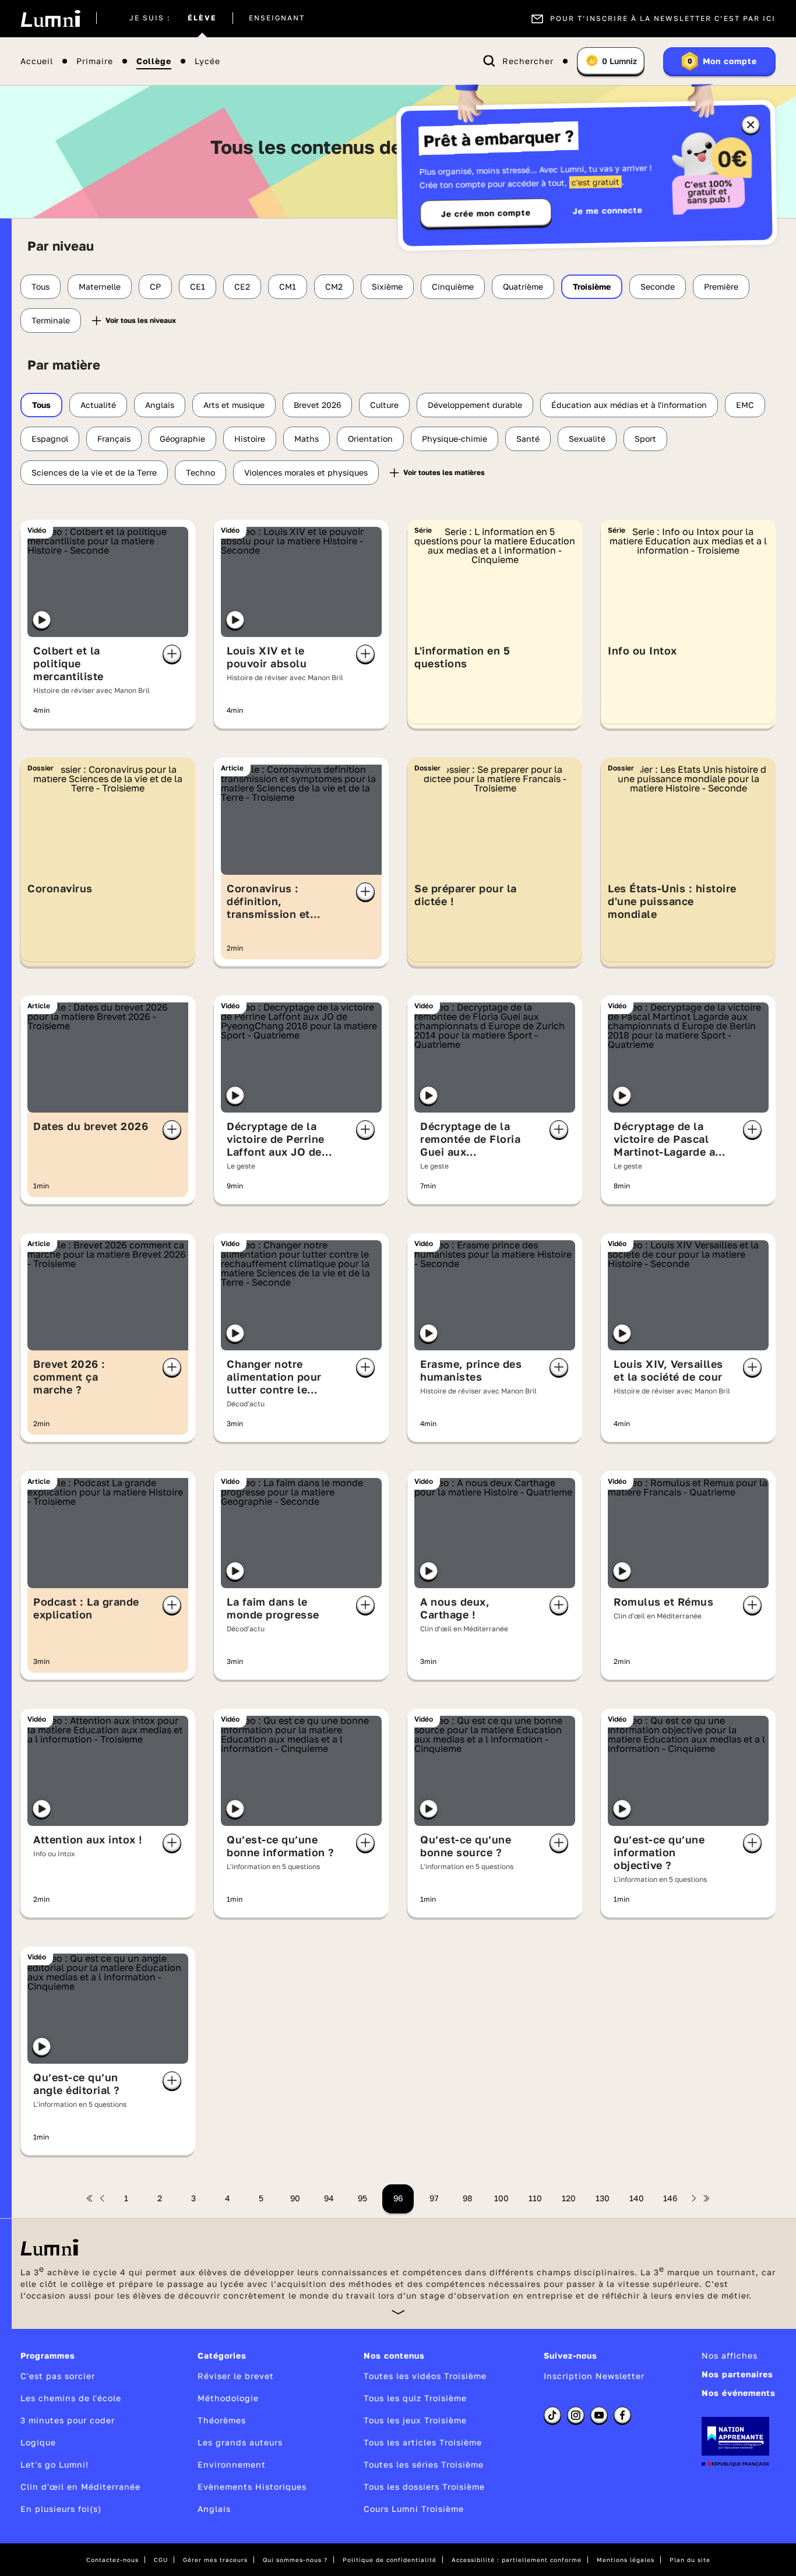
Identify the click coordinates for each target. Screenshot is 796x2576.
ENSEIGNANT (277, 19)
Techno (200, 472)
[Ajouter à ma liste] (172, 654)
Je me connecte (608, 210)
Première (721, 286)
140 (637, 2198)
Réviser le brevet (236, 2376)
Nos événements (739, 2393)
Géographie (182, 439)
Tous (40, 286)
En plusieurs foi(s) (61, 2509)
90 (295, 2198)
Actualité (98, 405)
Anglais (160, 405)
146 (670, 2198)
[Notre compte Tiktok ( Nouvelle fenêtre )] (552, 2415)
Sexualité (587, 439)
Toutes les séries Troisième (424, 2464)
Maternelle (100, 286)
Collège (154, 61)
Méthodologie (228, 2398)
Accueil (37, 61)
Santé (528, 439)
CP (155, 286)
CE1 (198, 286)
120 (569, 2198)
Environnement (232, 2464)
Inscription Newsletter (594, 2376)
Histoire (250, 439)
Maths (307, 439)
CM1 (288, 286)
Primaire (95, 61)
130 (603, 2198)
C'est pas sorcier (58, 2376)
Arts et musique (234, 405)
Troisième (592, 286)
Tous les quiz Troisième (415, 2398)
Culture (384, 405)
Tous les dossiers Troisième (424, 2487)
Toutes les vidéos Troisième (425, 2376)
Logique (38, 2442)
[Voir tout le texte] (398, 2312)
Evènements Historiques (252, 2487)
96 (398, 2198)
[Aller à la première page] (90, 2198)
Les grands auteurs (240, 2442)
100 (501, 2198)
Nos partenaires (737, 2374)
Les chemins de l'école (71, 2398)
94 (329, 2198)
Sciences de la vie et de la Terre (94, 472)
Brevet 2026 (317, 405)
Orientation (370, 439)
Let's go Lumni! (54, 2464)
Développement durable (475, 405)
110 (535, 2198)
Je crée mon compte (486, 213)
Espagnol (50, 439)
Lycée (207, 61)
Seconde (658, 286)
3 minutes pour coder (68, 2420)
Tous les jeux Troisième (415, 2420)
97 (434, 2198)
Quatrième (523, 286)
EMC (745, 405)
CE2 (242, 286)
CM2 (334, 286)
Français (114, 439)
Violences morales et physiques (306, 472)
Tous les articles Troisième (423, 2442)
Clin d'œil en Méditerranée (80, 2487)
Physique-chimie (455, 439)
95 (362, 2198)
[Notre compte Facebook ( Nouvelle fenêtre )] (622, 2415)
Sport (645, 439)
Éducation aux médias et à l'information (629, 405)
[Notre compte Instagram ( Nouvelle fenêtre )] (576, 2415)
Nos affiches (730, 2355)
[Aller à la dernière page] (706, 2198)
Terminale (51, 320)
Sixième (387, 286)
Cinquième (453, 286)
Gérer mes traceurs (215, 2560)
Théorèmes (222, 2420)
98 (468, 2198)
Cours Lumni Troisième (414, 2509)
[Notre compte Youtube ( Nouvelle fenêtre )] (599, 2415)
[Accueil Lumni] (50, 19)
